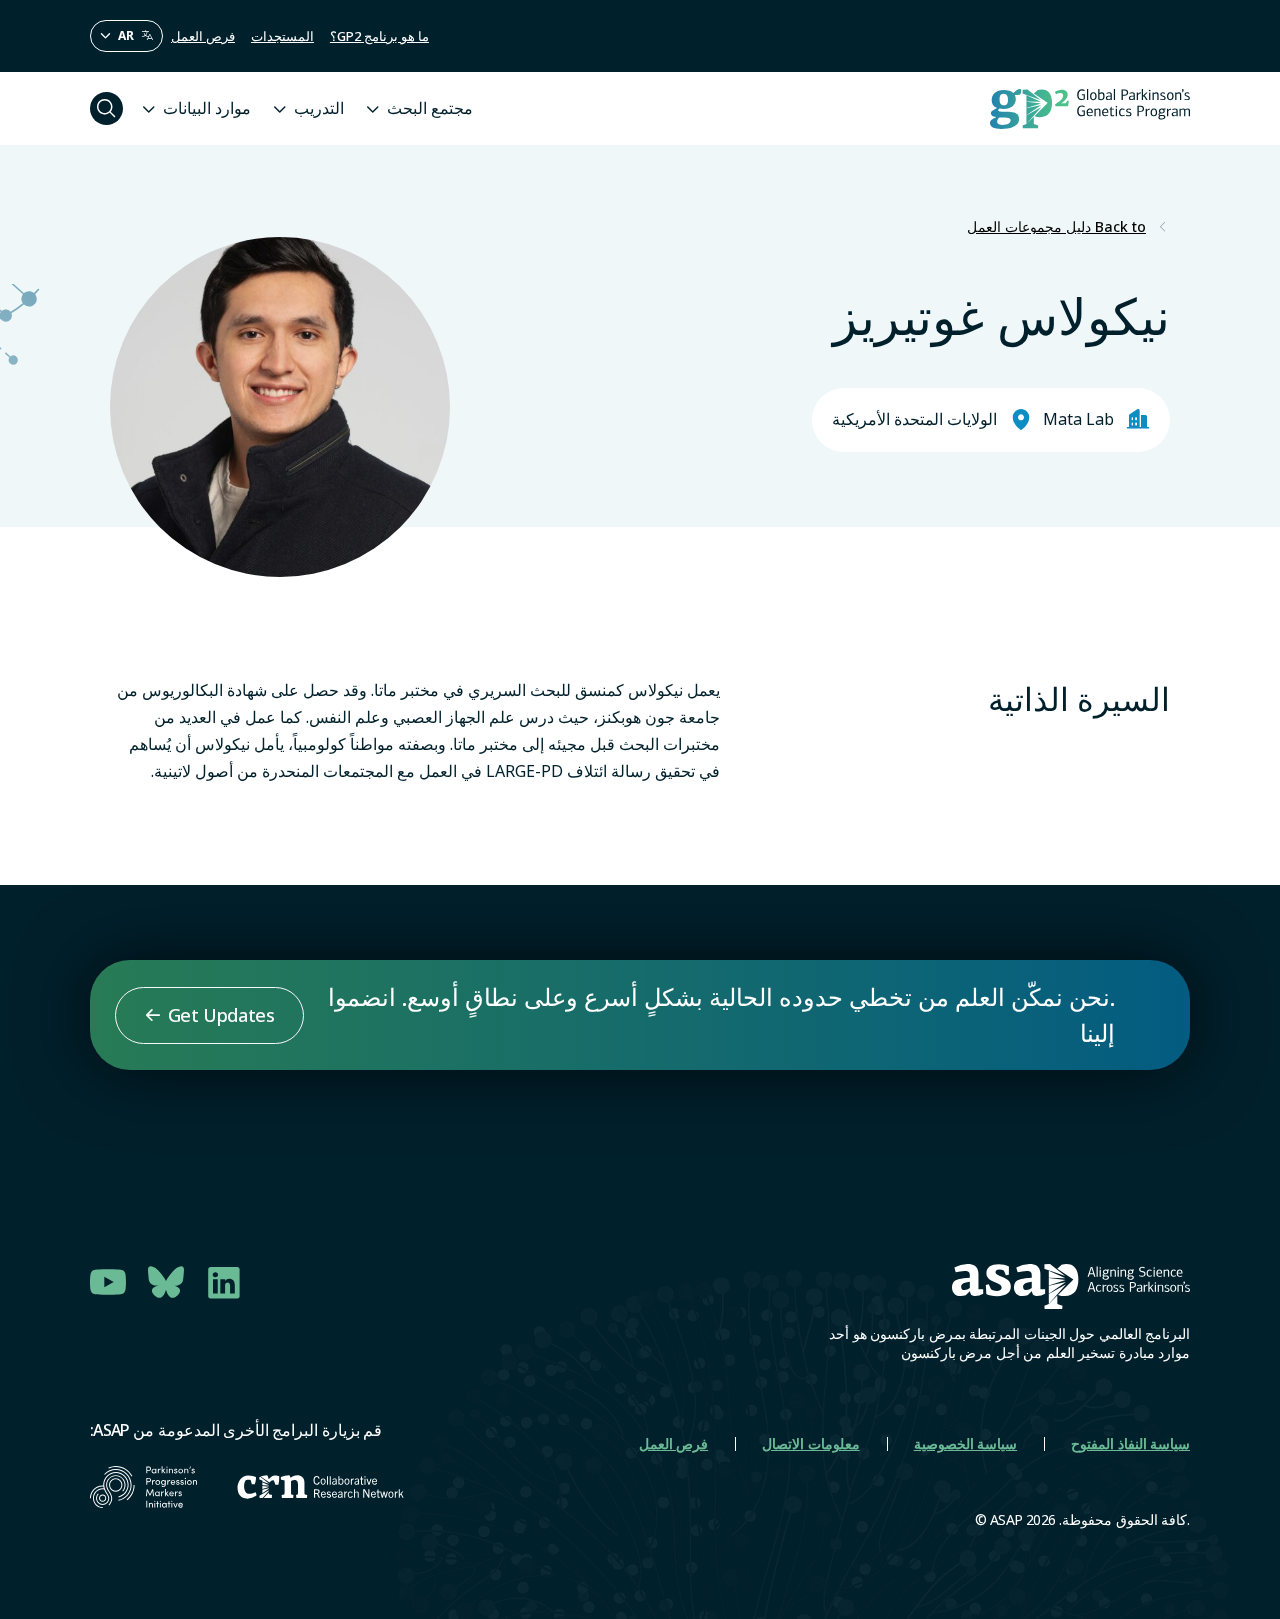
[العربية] (126, 36)
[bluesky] (166, 1282)
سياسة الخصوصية (965, 1443)
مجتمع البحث (430, 108)
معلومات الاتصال (810, 1443)
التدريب (319, 108)
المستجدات (282, 36)
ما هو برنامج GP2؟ (379, 36)
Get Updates (221, 1015)
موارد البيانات (207, 108)
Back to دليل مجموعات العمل (1056, 227)
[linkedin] (224, 1282)
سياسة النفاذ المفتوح (1130, 1443)
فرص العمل (203, 36)
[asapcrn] (320, 1487)
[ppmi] (143, 1487)
